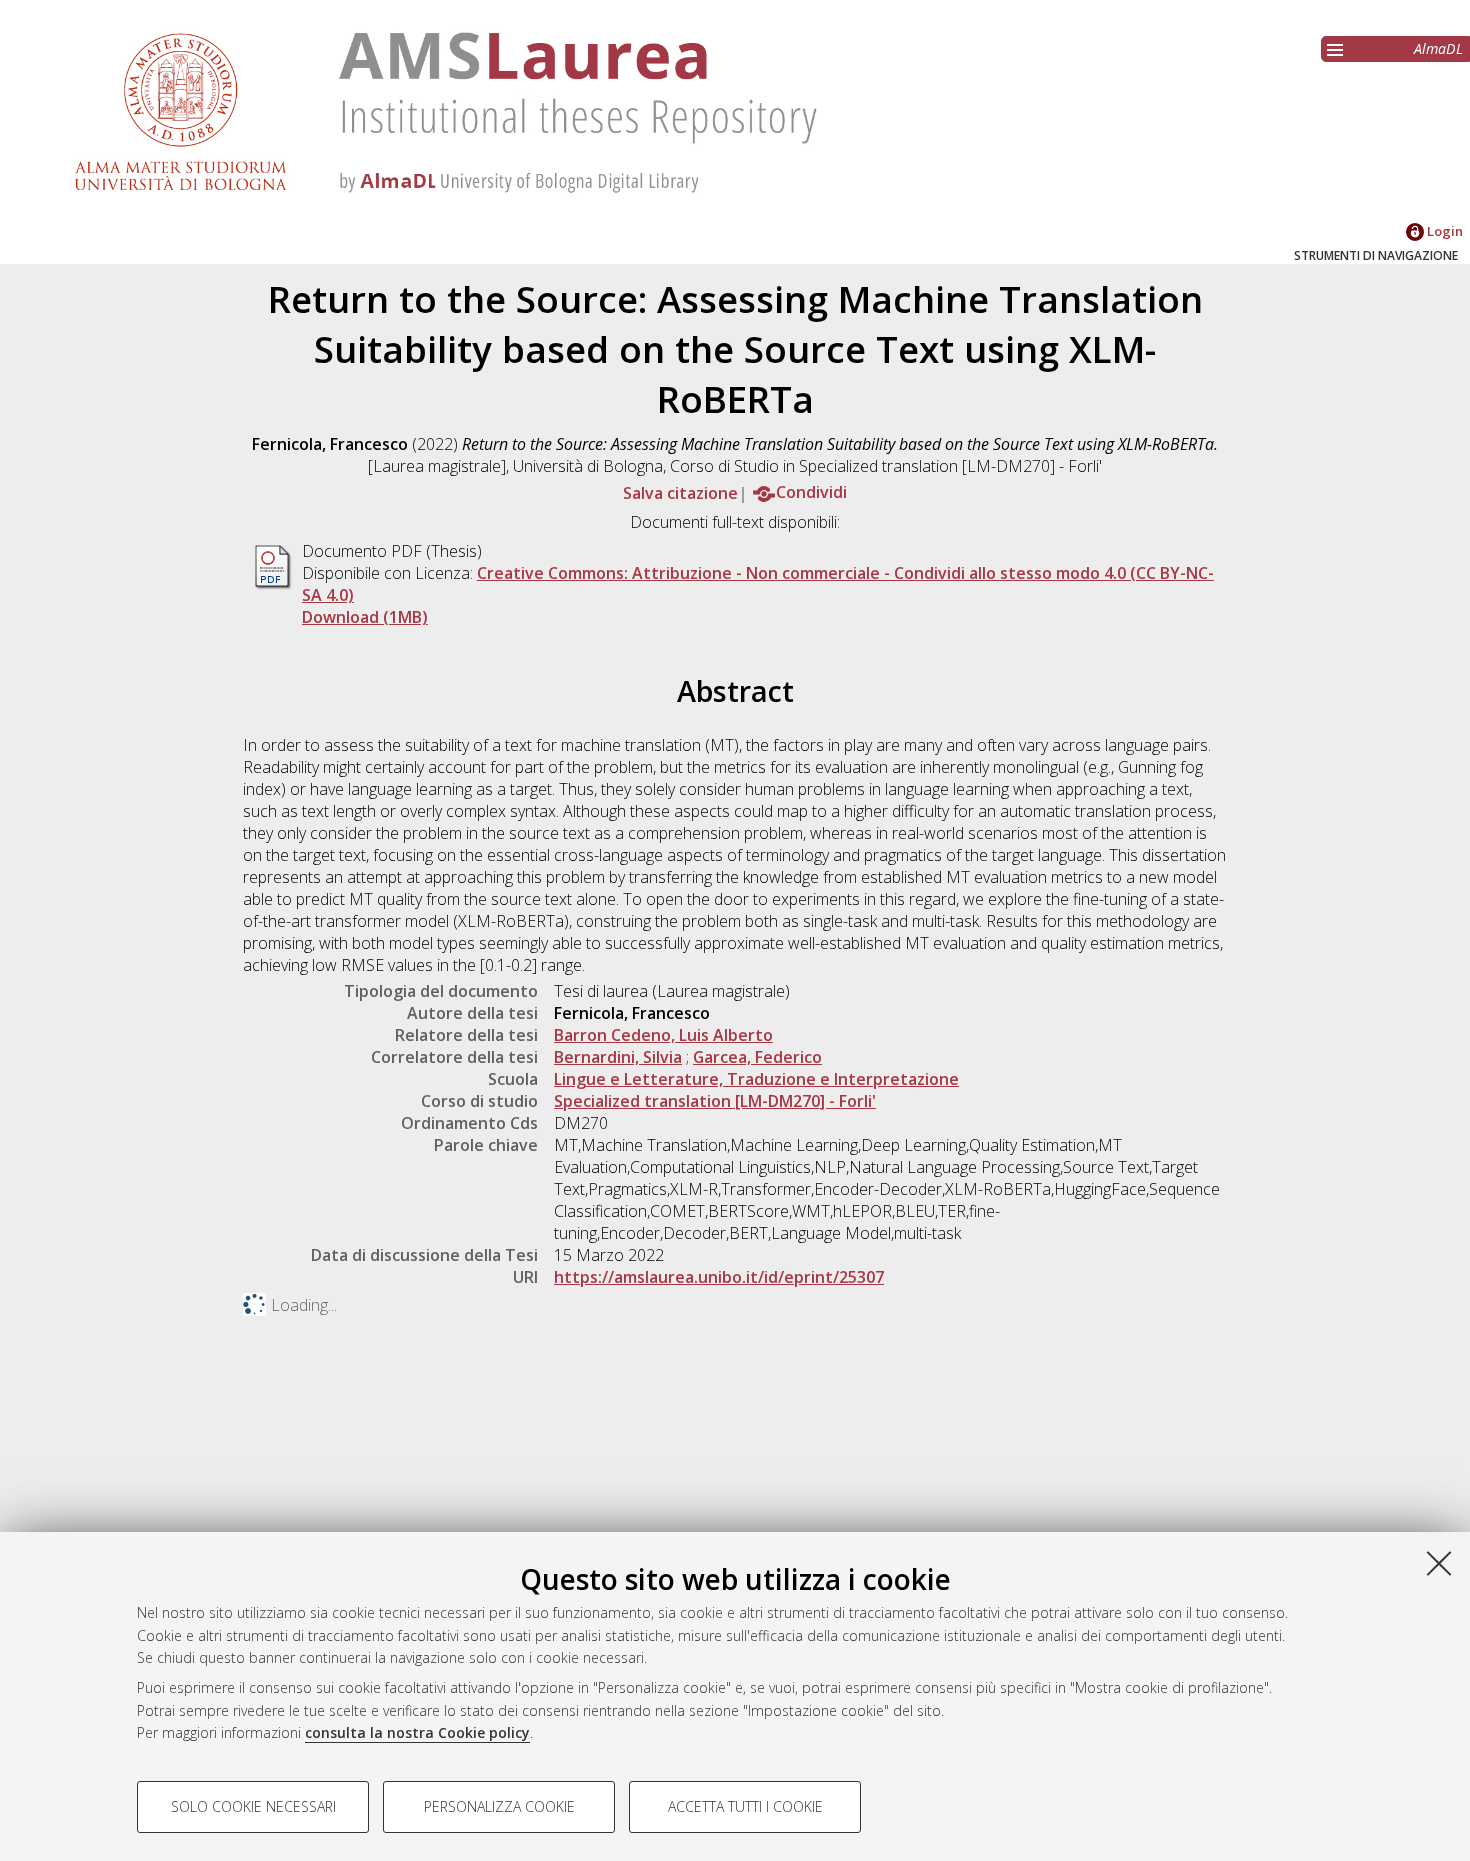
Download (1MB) (365, 617)
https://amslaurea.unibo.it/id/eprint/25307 (719, 1277)
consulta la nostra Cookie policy (417, 1732)
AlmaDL (1438, 48)
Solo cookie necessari (253, 1806)
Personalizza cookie (499, 1806)
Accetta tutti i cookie (745, 1806)
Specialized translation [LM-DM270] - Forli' (715, 1101)
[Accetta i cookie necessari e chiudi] (1439, 1563)
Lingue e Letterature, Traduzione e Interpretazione (756, 1079)
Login (1443, 231)
